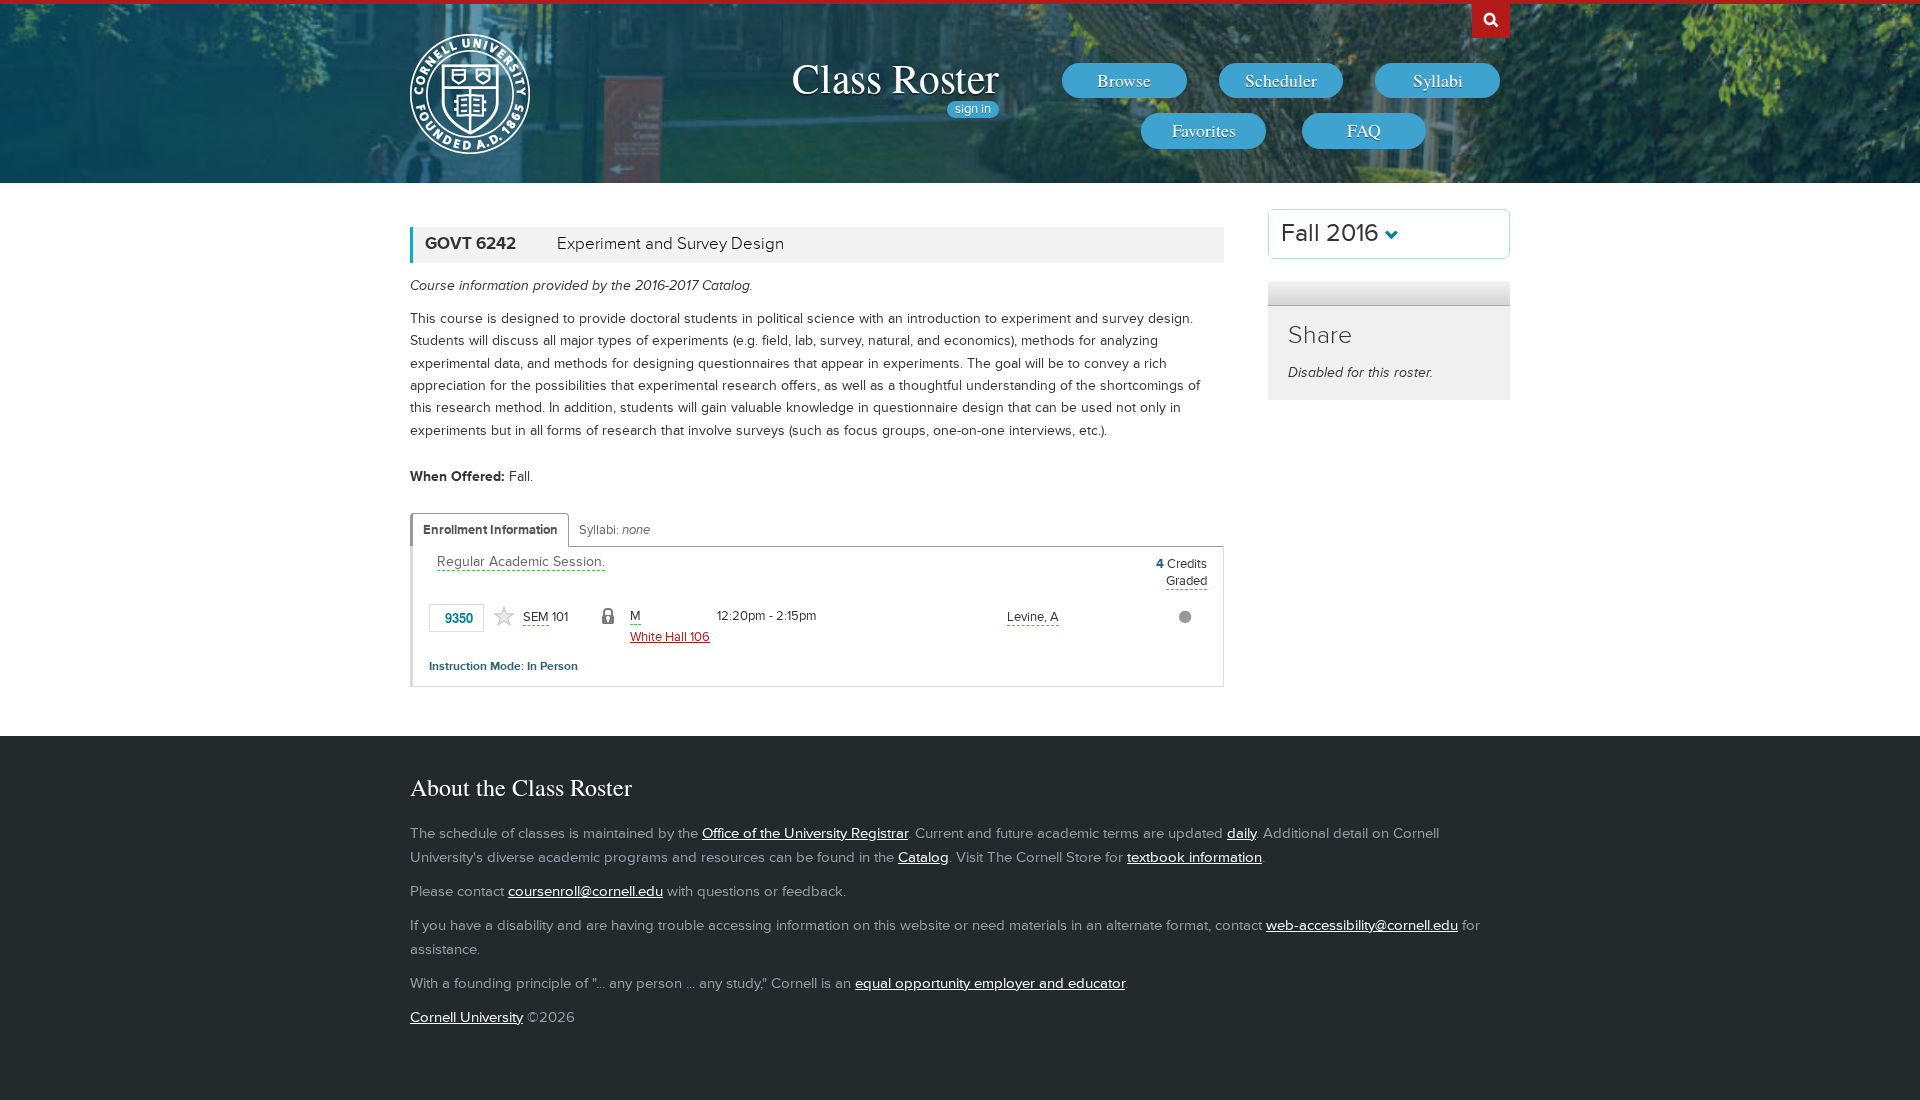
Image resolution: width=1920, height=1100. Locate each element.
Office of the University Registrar (805, 833)
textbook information (1194, 857)
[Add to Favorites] (504, 616)
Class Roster (895, 77)
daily (1241, 833)
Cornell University (466, 1017)
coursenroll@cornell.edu (585, 891)
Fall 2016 (1333, 233)
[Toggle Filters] (1389, 293)
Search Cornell (1491, 19)
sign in (973, 109)
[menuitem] (1124, 81)
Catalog (923, 857)
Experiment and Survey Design (670, 244)
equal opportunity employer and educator (990, 983)
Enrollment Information (490, 530)
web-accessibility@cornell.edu (1362, 925)
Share (1320, 335)
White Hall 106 (670, 637)
